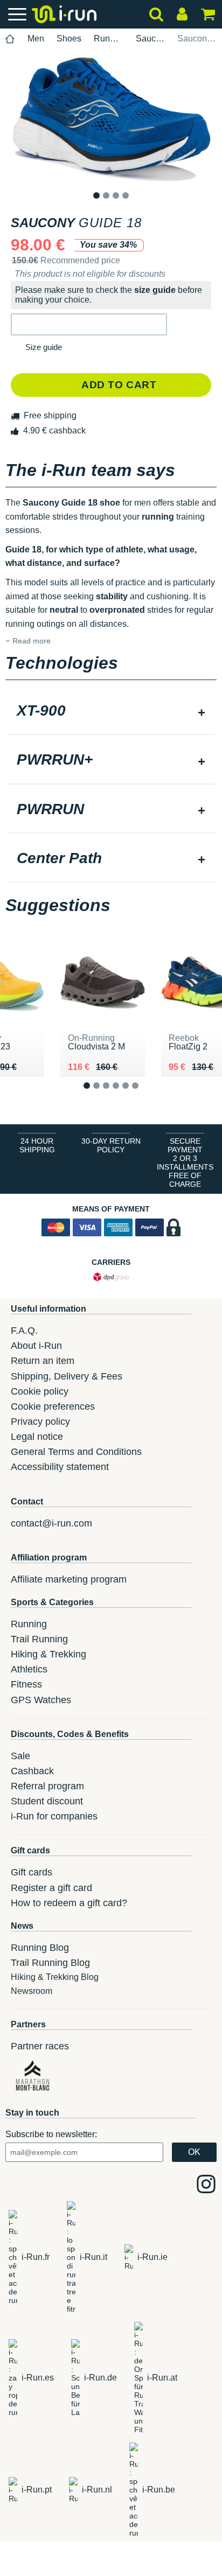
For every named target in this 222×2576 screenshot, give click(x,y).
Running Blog (40, 1948)
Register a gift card (51, 1888)
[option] (111, 120)
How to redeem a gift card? (69, 1903)
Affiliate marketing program (69, 1579)
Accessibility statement (60, 1467)
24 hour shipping (37, 1145)
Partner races (40, 2046)
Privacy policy (40, 1422)
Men (36, 38)
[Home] (10, 39)
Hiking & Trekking (48, 1654)
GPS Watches (41, 1700)
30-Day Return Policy (111, 1145)
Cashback (32, 1771)
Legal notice (37, 1437)
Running (109, 38)
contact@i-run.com (51, 1523)
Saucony (151, 38)
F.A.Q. (24, 1331)
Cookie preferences (53, 1406)
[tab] (111, 712)
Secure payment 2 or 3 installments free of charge (185, 1163)
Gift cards (32, 1872)
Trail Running (39, 1639)
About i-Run (36, 1346)
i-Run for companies (54, 1816)
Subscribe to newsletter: (51, 2134)
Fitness (26, 1684)
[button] (89, 324)
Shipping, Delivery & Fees (67, 1376)
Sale (20, 1756)
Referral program (47, 1786)
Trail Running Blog (50, 1963)
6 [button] (144, 1094)
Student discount (47, 1801)
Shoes (69, 38)
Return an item (43, 1361)
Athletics (29, 1669)
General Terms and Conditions (76, 1452)
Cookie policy (40, 1391)
